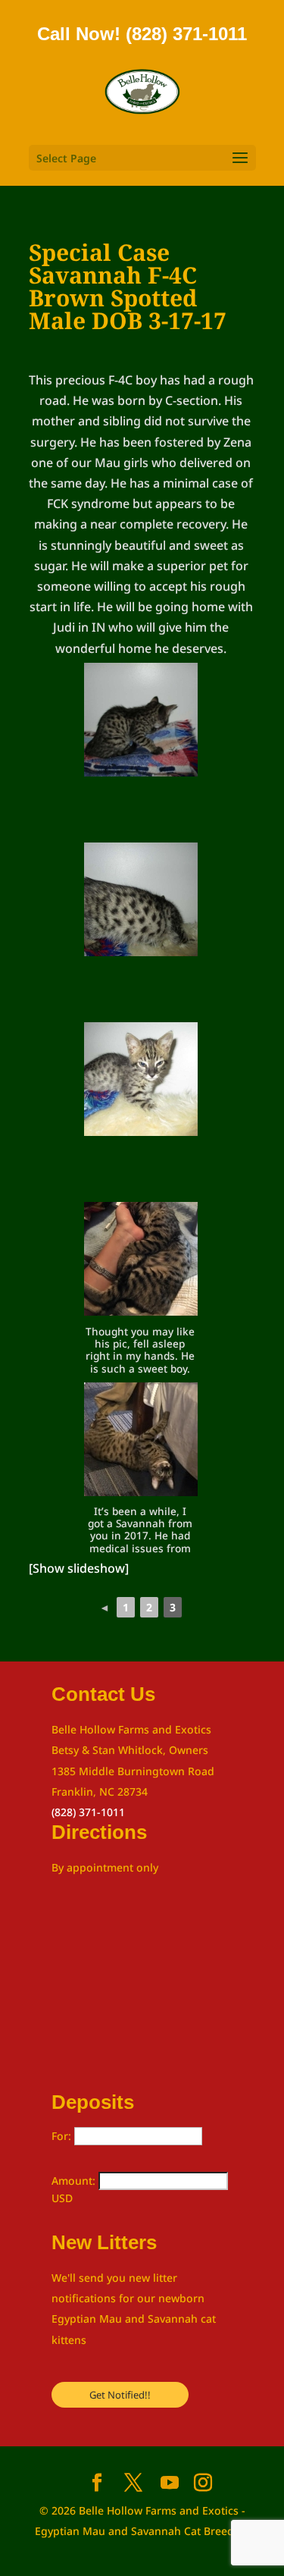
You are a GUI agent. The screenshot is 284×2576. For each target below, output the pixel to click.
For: (63, 2136)
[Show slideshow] (79, 1568)
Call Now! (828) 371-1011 (142, 34)
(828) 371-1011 (88, 1812)
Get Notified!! (120, 2395)
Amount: (75, 2181)
